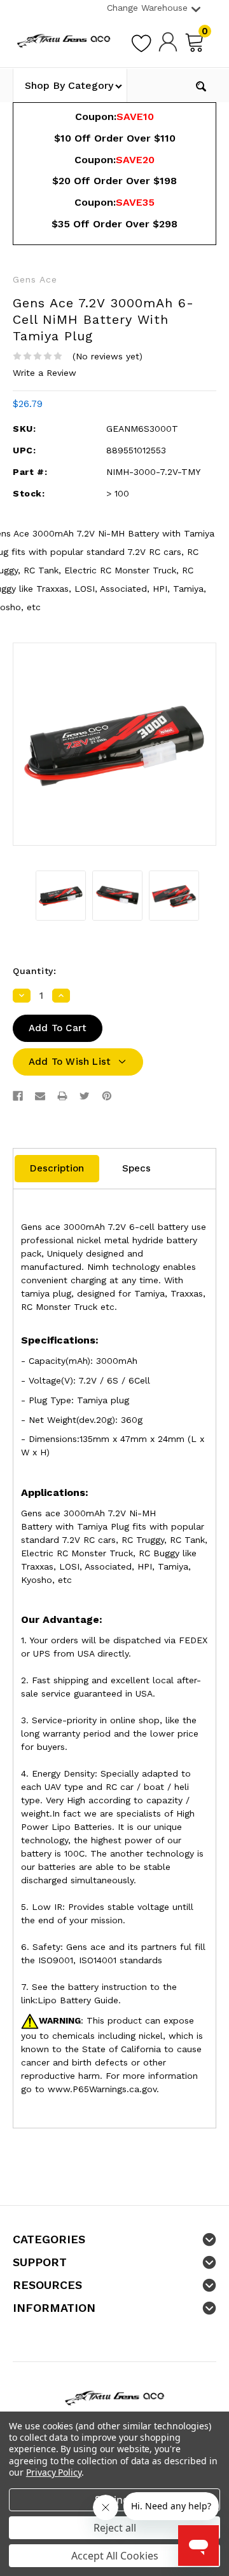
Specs (136, 1168)
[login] (168, 41)
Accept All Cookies (115, 2556)
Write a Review (45, 373)
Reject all (115, 2528)
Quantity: (34, 971)
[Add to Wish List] (141, 41)
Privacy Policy (54, 2472)
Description (57, 1168)
